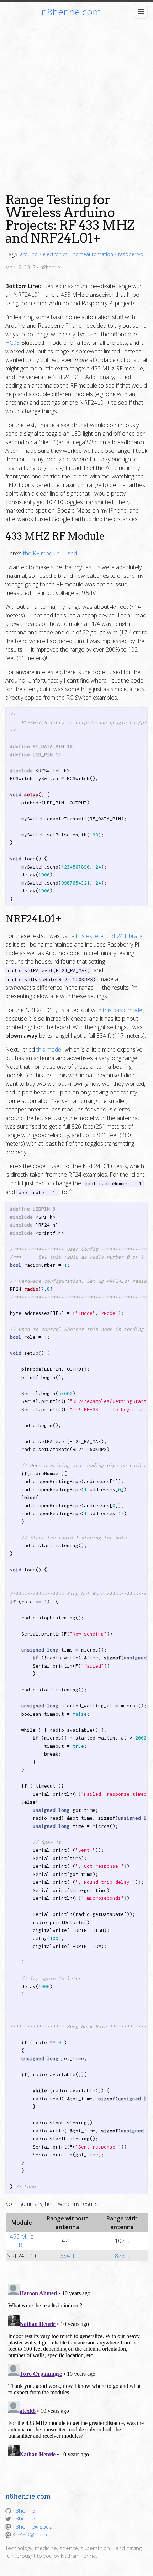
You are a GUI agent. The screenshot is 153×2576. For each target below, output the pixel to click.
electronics (55, 254)
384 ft (67, 2256)
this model (49, 1049)
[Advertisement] (76, 102)
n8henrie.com (71, 12)
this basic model (123, 1010)
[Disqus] (76, 2370)
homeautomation (93, 254)
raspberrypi (131, 254)
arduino (29, 254)
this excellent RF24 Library (109, 936)
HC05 (12, 343)
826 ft (122, 2256)
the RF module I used (50, 553)
